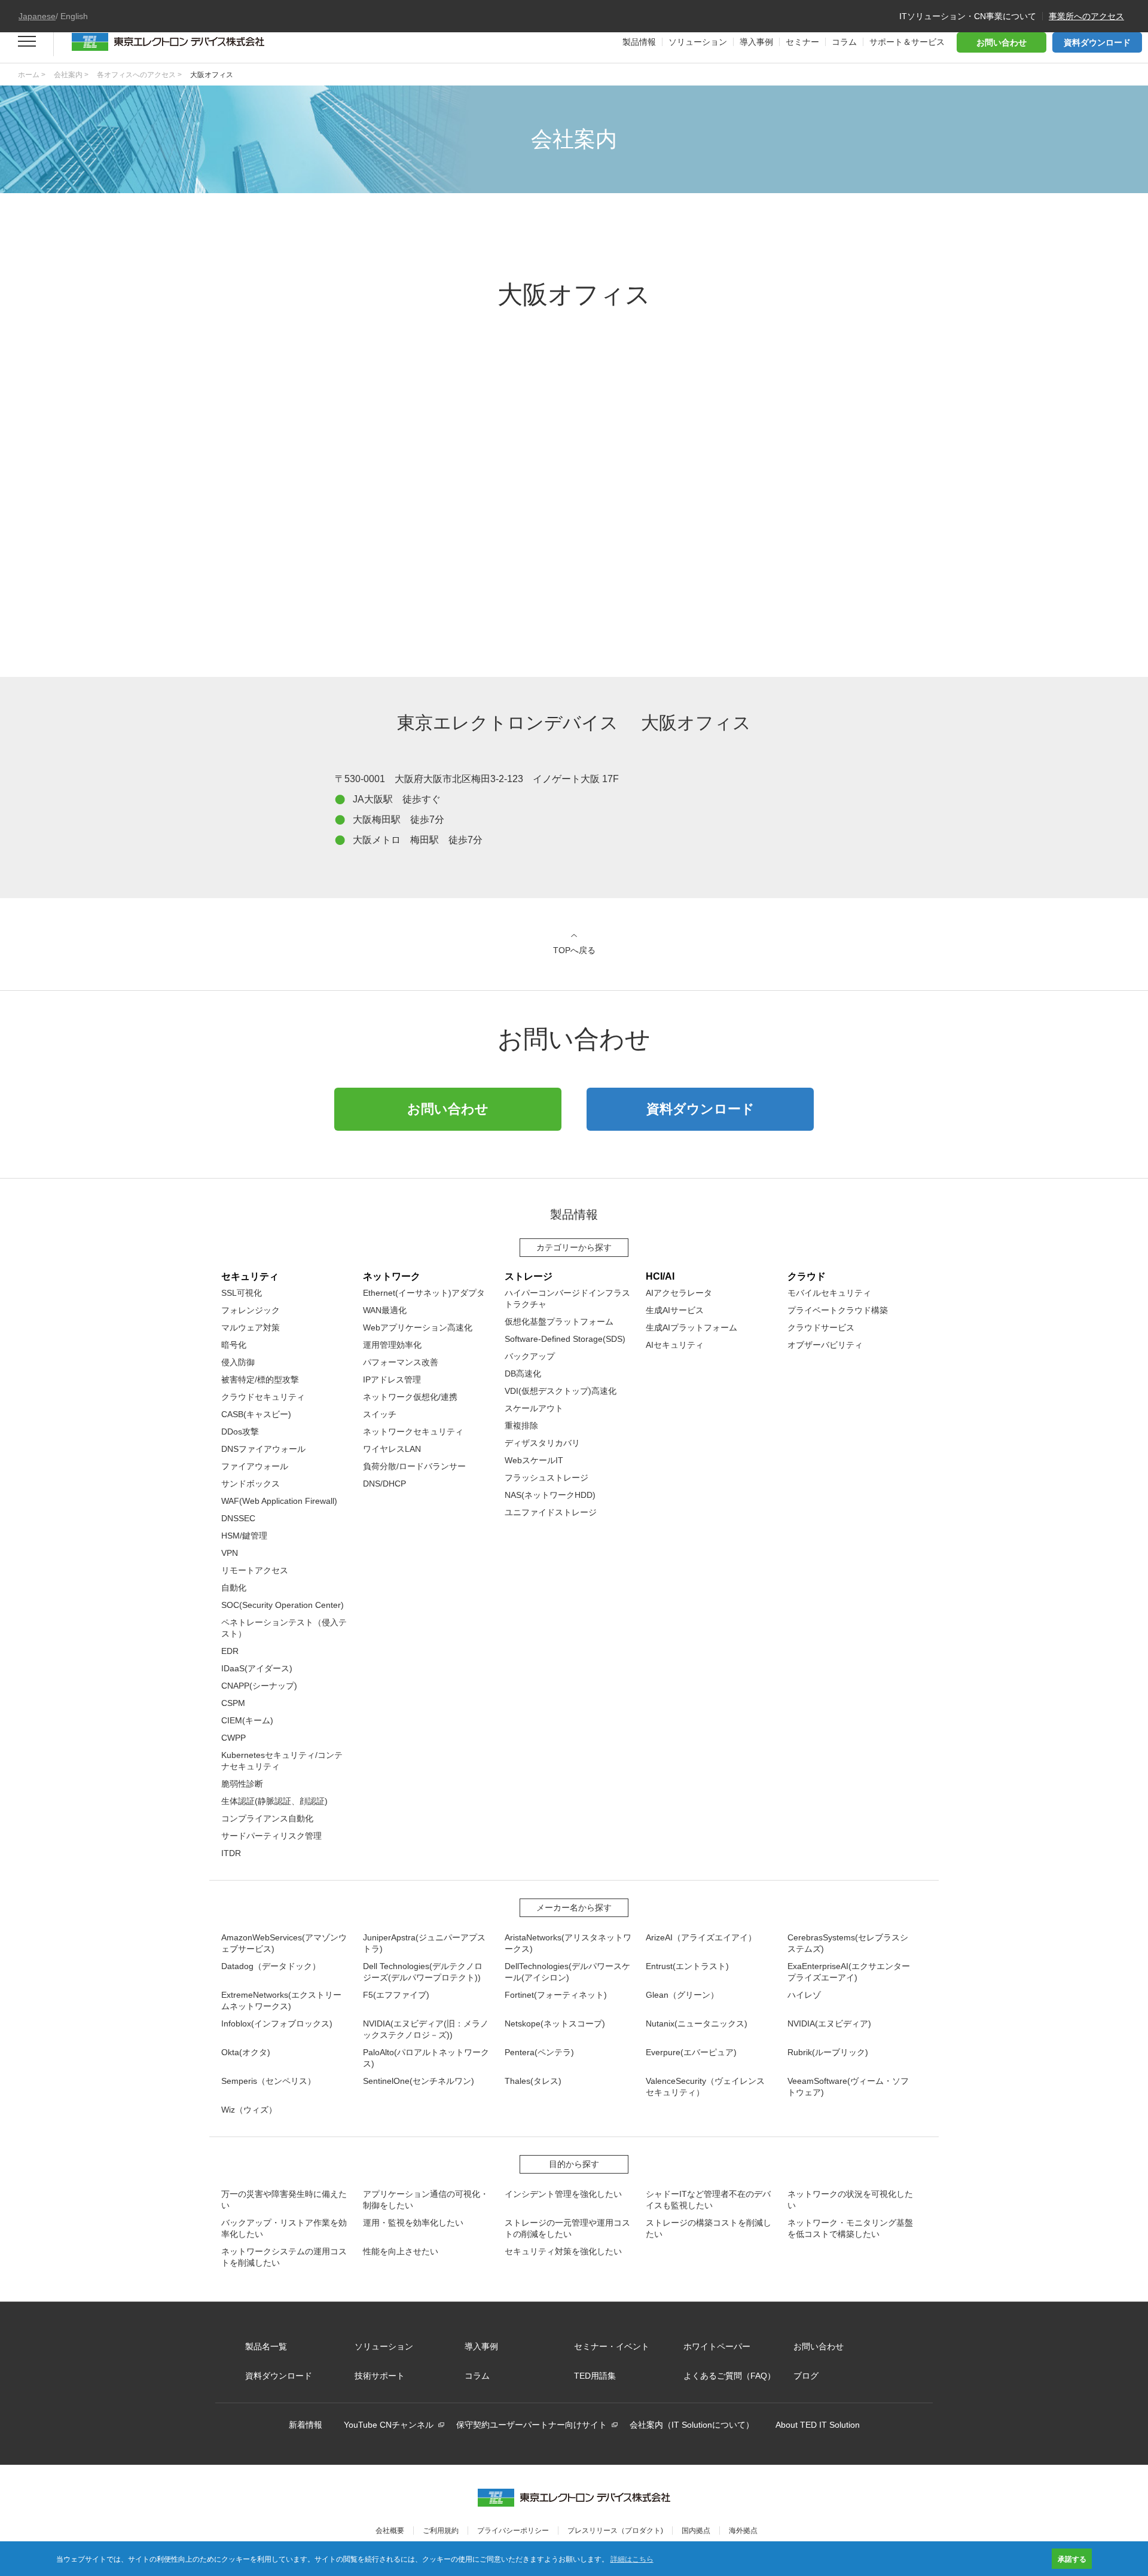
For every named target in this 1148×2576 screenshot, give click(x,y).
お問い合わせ (1002, 42)
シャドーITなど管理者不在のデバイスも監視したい (708, 2200)
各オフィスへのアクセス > (139, 75)
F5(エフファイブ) (396, 1995)
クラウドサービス (821, 1327)
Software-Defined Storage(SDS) (565, 1339)
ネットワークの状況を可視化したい (850, 2200)
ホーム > (32, 75)
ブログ (806, 2376)
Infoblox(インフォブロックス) (277, 2023)
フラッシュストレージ (546, 1478)
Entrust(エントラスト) (687, 1966)
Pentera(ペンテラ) (539, 2052)
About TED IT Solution (818, 2425)
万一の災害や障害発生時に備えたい (284, 2200)
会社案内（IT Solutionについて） (692, 2425)
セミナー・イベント (612, 2346)
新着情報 (306, 2425)
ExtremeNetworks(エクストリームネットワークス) (281, 2000)
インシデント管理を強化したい (563, 2194)
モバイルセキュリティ (829, 1293)
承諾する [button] (1072, 2559)
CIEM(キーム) (247, 1720)
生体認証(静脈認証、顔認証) (274, 1801)
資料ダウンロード (1097, 42)
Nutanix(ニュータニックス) (697, 2023)
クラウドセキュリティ (263, 1397)
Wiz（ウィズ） (249, 2110)
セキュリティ (250, 1276)
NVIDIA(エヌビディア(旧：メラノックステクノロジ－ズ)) (426, 2029)
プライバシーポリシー (513, 2531)
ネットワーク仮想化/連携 (410, 1397)
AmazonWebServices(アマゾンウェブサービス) (284, 1943)
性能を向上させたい (401, 2251)
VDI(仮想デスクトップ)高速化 (561, 1391)
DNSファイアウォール (263, 1449)
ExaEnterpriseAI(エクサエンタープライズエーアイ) (849, 1972)
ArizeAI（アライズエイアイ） (701, 1937)
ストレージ (529, 1276)
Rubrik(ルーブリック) (828, 2052)
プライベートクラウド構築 (838, 1310)
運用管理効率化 (392, 1345)
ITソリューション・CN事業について (968, 16)
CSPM (233, 1703)
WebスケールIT (534, 1460)
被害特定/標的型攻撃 (260, 1379)
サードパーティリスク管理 (271, 1836)
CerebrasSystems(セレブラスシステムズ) (848, 1943)
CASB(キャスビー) (256, 1414)
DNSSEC (238, 1518)
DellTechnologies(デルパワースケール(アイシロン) (567, 1972)
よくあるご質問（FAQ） (729, 2376)
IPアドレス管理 (392, 1379)
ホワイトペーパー (717, 2346)
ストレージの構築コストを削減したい (709, 2228)
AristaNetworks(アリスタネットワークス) (568, 1943)
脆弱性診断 (242, 1784)
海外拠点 (743, 2531)
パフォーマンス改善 (401, 1362)
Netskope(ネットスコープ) (555, 2023)
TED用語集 (595, 2376)
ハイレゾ (804, 1995)
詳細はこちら (632, 2558)
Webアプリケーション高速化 (418, 1327)
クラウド (807, 1276)
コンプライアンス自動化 (267, 1818)
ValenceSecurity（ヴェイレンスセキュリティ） (705, 2087)
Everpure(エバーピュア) (691, 2052)
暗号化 (234, 1345)
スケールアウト (534, 1408)
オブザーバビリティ (825, 1345)
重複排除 (521, 1426)
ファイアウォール (255, 1466)
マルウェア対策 (251, 1327)
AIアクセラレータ (679, 1293)
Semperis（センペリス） (268, 2081)
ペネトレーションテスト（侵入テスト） (284, 1628)
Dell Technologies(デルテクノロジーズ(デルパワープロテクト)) (423, 1972)
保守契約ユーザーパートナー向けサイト (532, 2425)
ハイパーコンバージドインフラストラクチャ (567, 1298)
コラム (477, 2376)
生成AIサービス (675, 1310)
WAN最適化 (385, 1310)
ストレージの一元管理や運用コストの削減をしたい (567, 2228)
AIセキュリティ (675, 1345)
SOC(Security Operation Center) (283, 1605)
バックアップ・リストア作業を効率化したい (284, 2228)
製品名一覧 (266, 2346)
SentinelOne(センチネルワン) (419, 2081)
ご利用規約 (441, 2531)
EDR (230, 1651)
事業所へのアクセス (1086, 16)
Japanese (37, 16)
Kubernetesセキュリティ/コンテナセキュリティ (282, 1761)
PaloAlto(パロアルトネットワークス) (426, 2058)
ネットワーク (392, 1276)
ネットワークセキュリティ (413, 1432)
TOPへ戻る (574, 950)
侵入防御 (238, 1362)
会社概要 (390, 2531)
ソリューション (384, 2346)
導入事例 (481, 2346)
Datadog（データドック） (271, 1966)
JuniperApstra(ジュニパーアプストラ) (424, 1943)
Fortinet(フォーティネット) (556, 1995)
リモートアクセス (255, 1570)
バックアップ (530, 1356)
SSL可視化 (242, 1293)
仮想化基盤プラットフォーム (559, 1321)
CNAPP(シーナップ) (259, 1686)
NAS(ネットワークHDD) (550, 1495)
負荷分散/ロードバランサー (414, 1466)
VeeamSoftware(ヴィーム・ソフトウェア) (848, 2087)
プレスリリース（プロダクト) (615, 2531)
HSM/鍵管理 (244, 1536)
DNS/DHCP (384, 1484)
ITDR (231, 1853)
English (74, 16)
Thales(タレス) (533, 2081)
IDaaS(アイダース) (257, 1668)
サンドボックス (251, 1484)
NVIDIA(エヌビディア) (829, 2023)
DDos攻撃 (240, 1432)
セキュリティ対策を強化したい (563, 2251)
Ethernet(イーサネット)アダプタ (424, 1293)
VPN (230, 1553)
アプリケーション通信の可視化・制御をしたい (426, 2200)
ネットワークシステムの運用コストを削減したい (284, 2257)
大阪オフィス (212, 75)
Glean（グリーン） (682, 1995)
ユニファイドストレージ (551, 1512)
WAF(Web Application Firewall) (279, 1501)
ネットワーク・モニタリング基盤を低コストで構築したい (850, 2228)
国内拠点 (696, 2531)
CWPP (233, 1738)
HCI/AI (660, 1276)
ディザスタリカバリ (542, 1443)
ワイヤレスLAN (392, 1449)
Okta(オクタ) (246, 2052)
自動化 (234, 1588)
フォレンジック (251, 1310)
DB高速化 (523, 1374)
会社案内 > (71, 75)
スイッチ (380, 1414)
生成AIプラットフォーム (691, 1327)
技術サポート (380, 2376)
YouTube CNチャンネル (389, 2425)
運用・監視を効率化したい (413, 2223)
